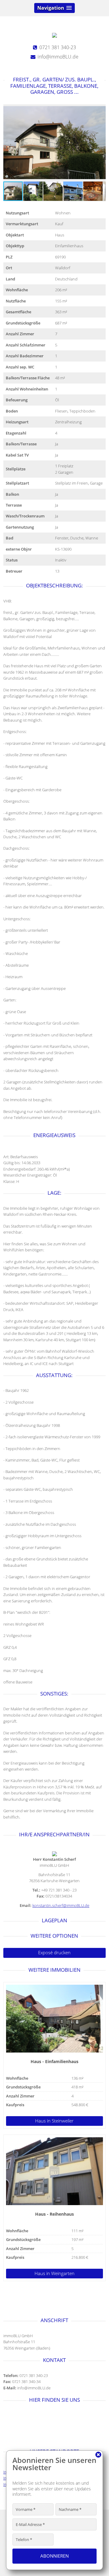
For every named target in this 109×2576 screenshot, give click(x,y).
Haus (54, 2121)
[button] (100, 143)
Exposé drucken (54, 1953)
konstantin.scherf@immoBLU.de (61, 1905)
